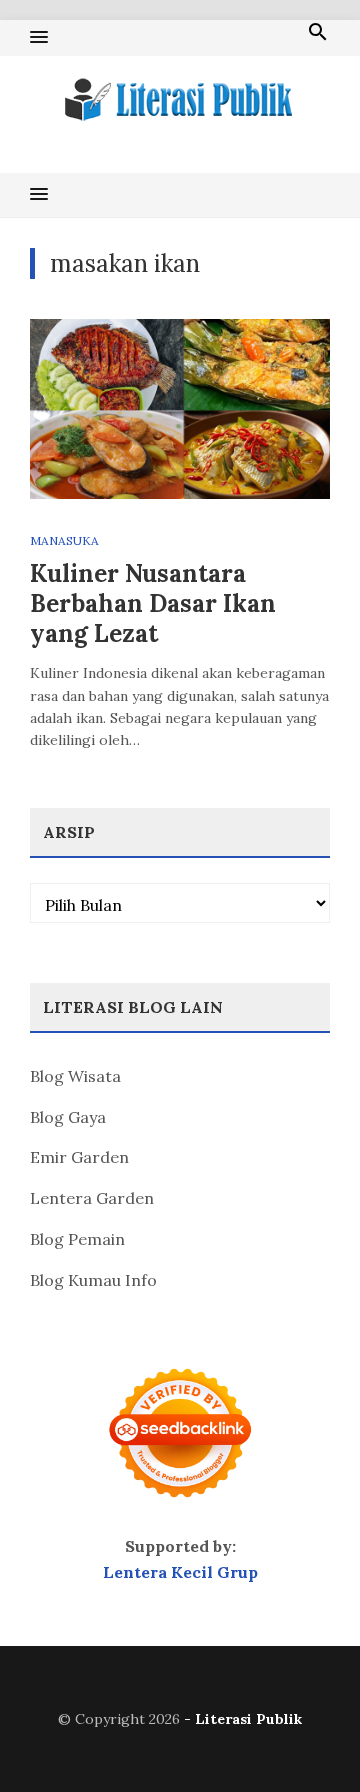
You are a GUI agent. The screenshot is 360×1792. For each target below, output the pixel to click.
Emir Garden (79, 1157)
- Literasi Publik (243, 1719)
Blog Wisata (75, 1076)
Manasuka (64, 540)
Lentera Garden (92, 1198)
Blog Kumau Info (93, 1280)
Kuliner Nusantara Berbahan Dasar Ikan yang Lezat (153, 603)
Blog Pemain (77, 1239)
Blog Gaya (68, 1117)
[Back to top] (304, 1736)
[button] (39, 38)
